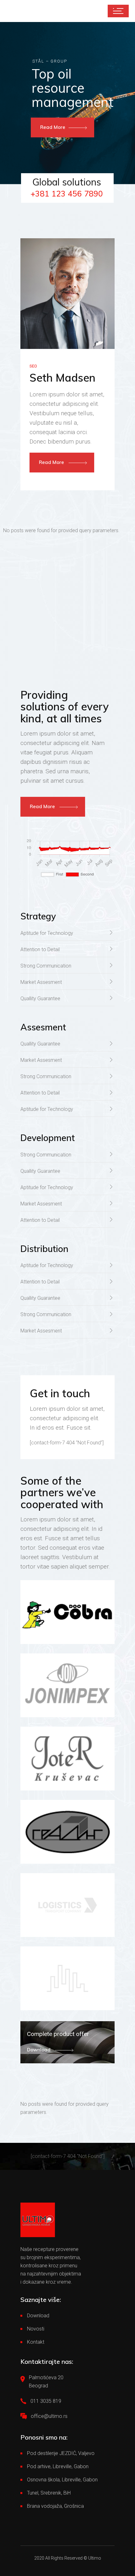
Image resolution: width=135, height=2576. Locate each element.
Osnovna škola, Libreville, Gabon (62, 2480)
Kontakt (36, 2342)
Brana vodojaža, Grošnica (55, 2506)
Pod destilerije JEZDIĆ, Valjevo (61, 2453)
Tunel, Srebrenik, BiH (49, 2493)
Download (38, 2316)
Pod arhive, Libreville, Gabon (58, 2466)
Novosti (36, 2329)
